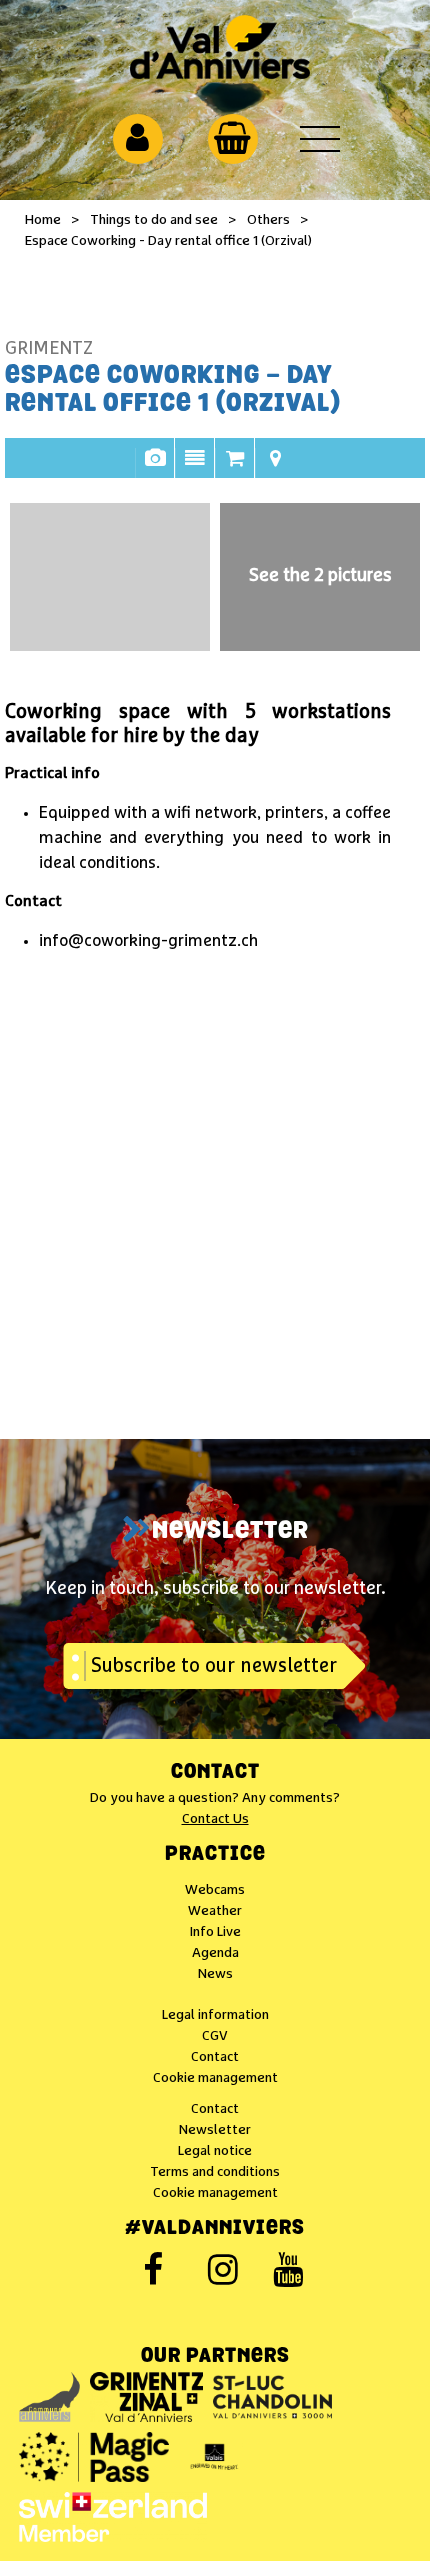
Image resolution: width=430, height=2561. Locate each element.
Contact (215, 1773)
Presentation (195, 468)
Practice (215, 1855)
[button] (232, 138)
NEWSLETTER (230, 1532)
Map (275, 468)
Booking (235, 468)
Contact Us (215, 1819)
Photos (155, 468)
